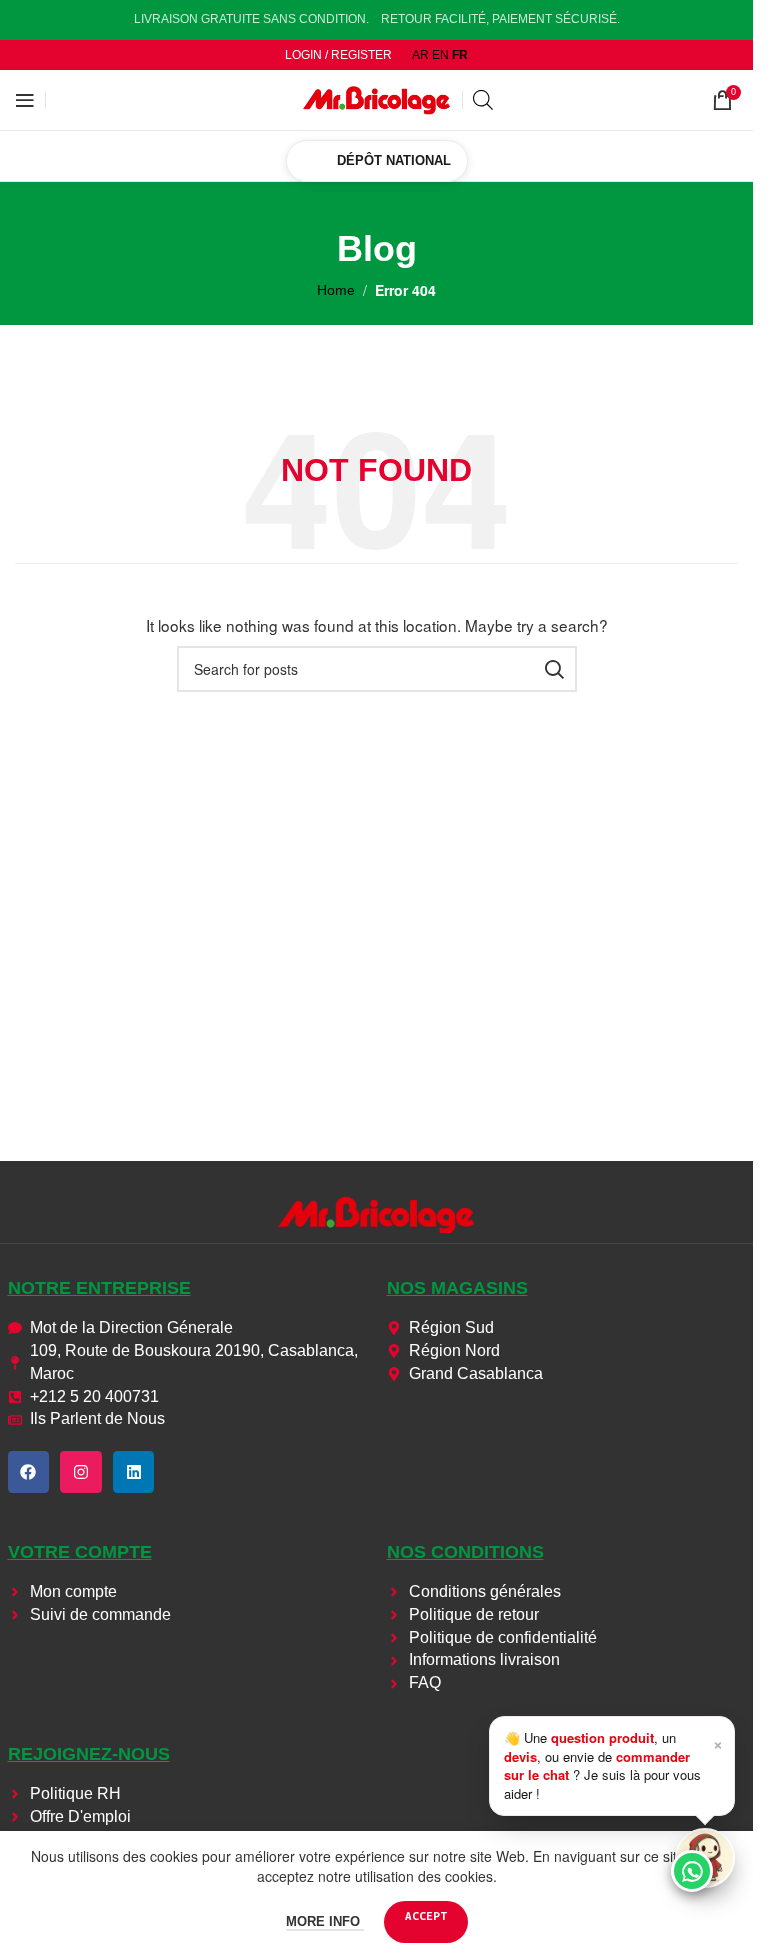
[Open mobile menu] (25, 100)
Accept (426, 1915)
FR (460, 55)
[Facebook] (29, 1472)
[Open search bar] (483, 99)
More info (325, 1921)
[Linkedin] (134, 1472)
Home (336, 290)
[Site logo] (377, 99)
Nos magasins (457, 1288)
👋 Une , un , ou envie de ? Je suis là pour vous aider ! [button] (613, 1765)
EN (440, 55)
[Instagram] (81, 1472)
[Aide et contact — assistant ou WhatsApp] (705, 1858)
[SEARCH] (554, 669)
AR (420, 55)
